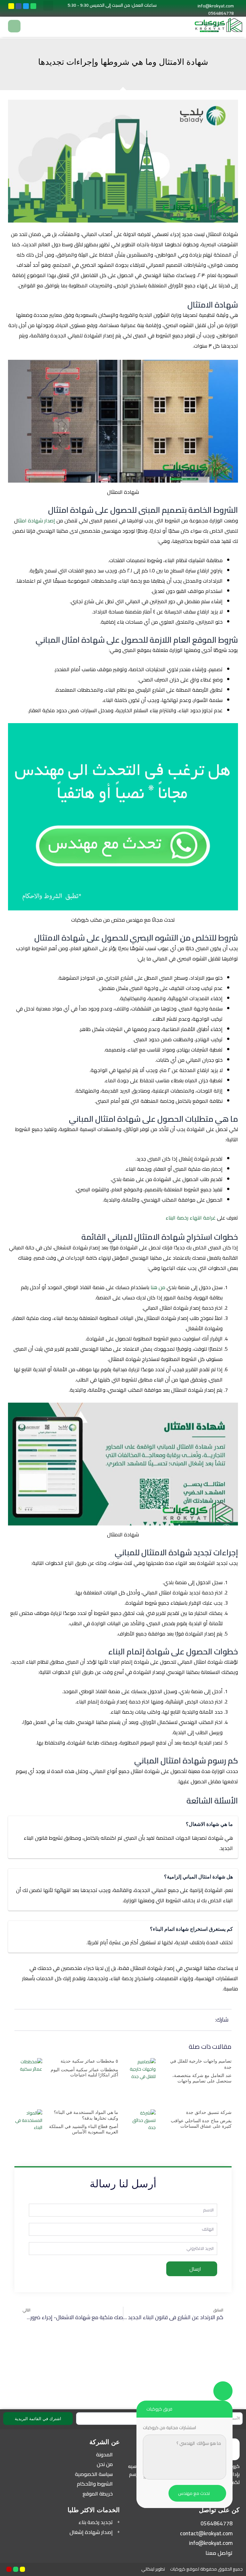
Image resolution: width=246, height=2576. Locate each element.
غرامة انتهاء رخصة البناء (191, 1218)
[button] (48, 6)
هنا (154, 1287)
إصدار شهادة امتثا (36, 520)
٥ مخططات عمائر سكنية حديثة (89, 2061)
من (162, 1287)
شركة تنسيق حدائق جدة (209, 2112)
